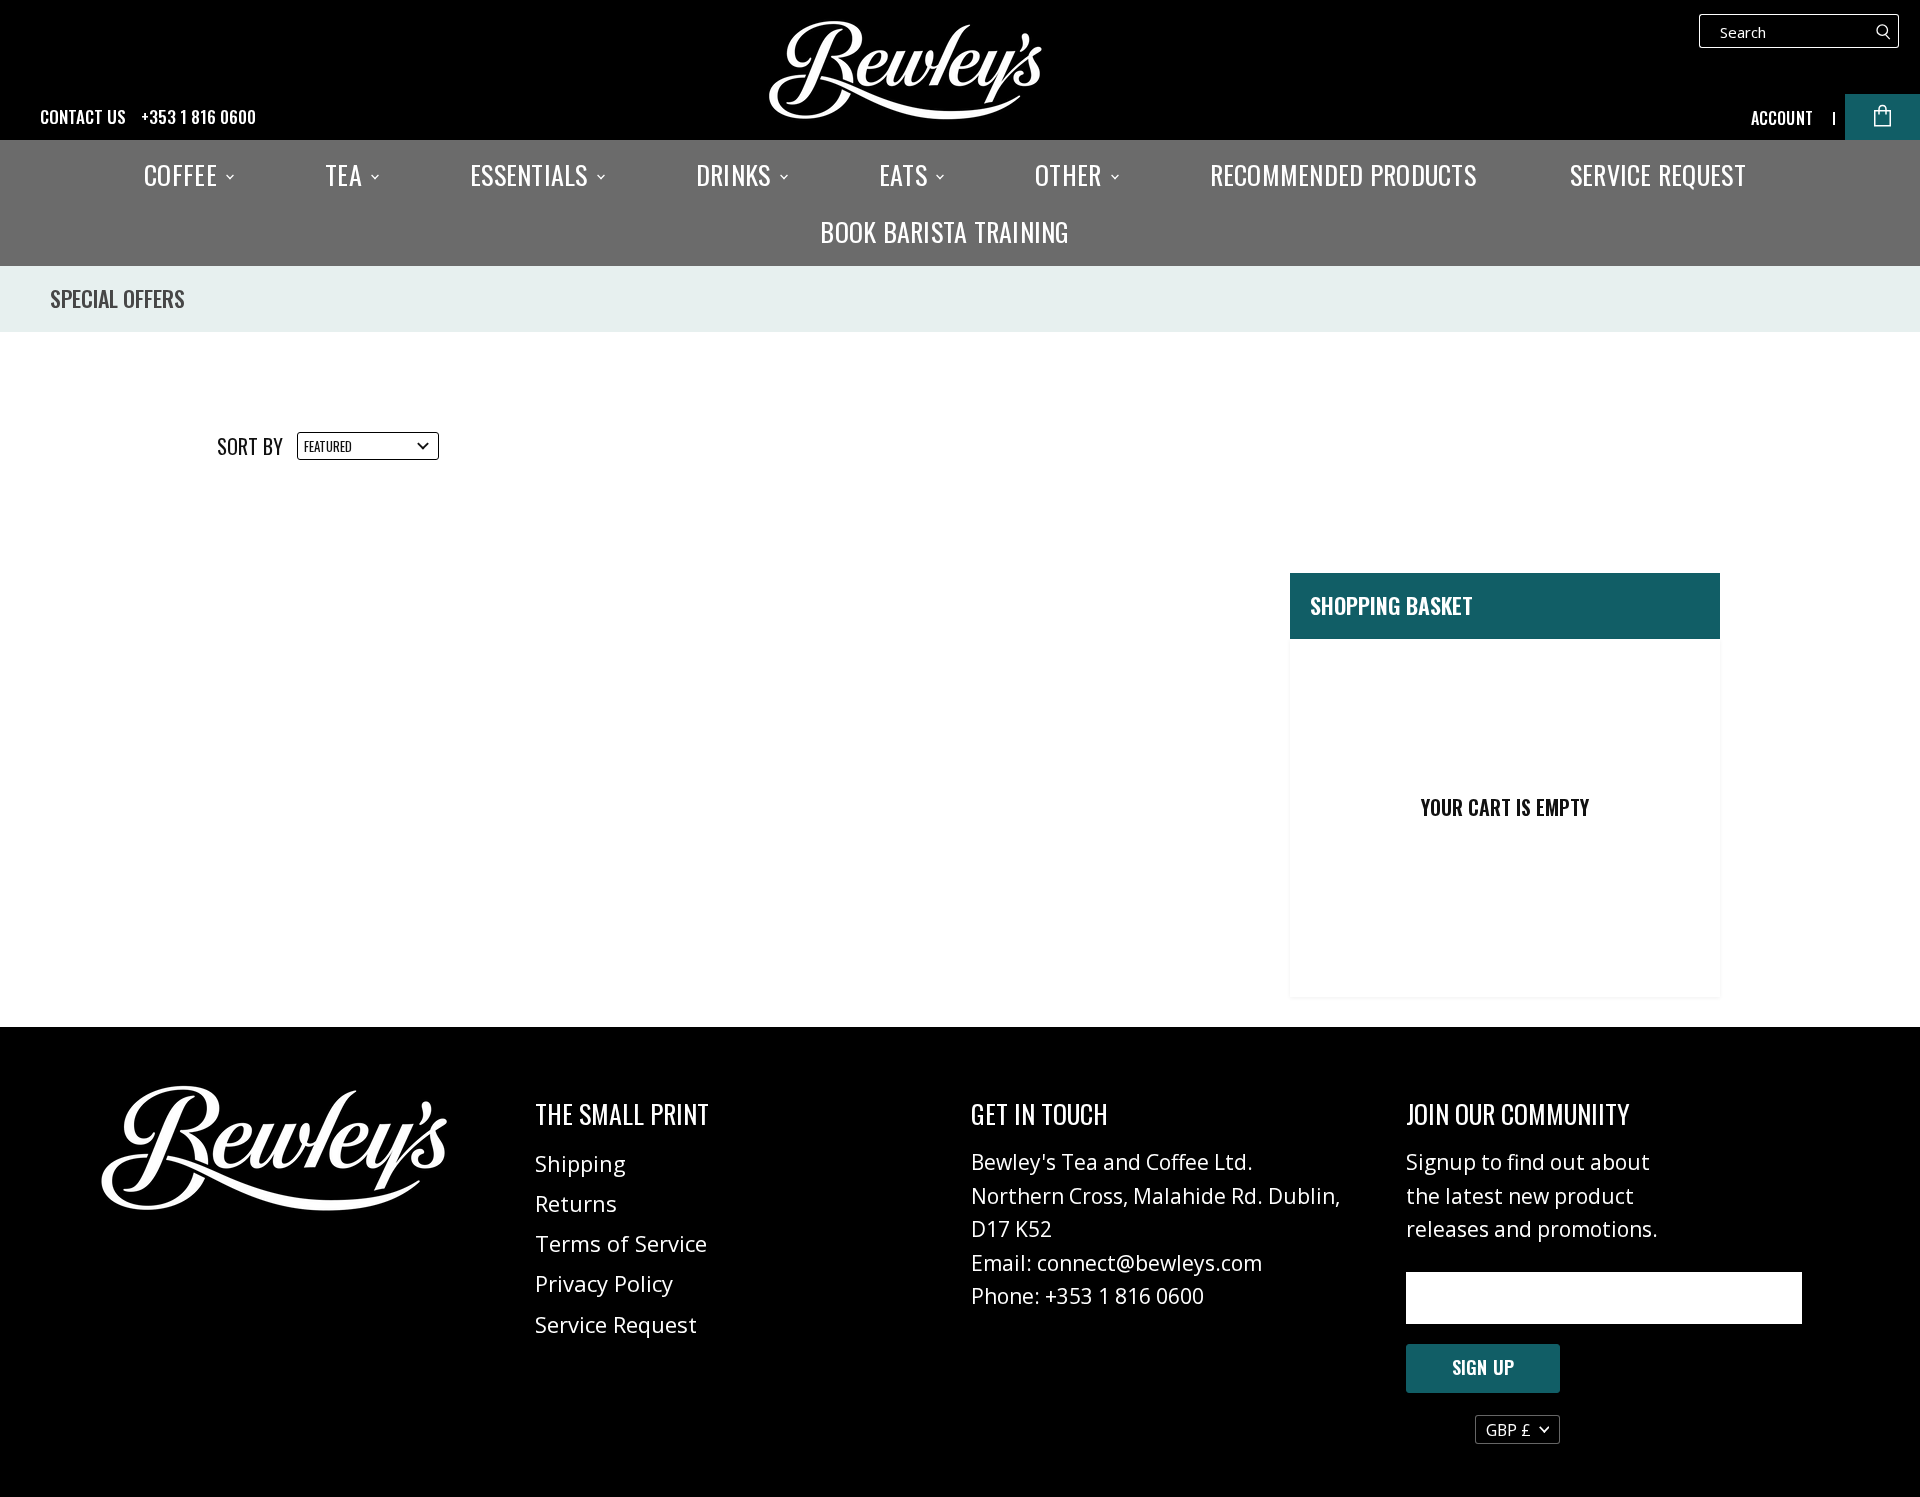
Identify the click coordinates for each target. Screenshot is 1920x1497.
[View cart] (1882, 117)
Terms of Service (621, 1243)
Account (1782, 118)
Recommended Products (1343, 175)
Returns (576, 1203)
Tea (346, 175)
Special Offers (117, 298)
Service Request (1658, 175)
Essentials (532, 175)
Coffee (183, 175)
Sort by (250, 446)
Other (1071, 175)
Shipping (580, 1163)
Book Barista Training (944, 232)
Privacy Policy (604, 1283)
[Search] (1883, 31)
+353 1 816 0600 (198, 117)
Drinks (736, 175)
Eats (906, 175)
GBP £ (1508, 1430)
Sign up (1483, 1367)
